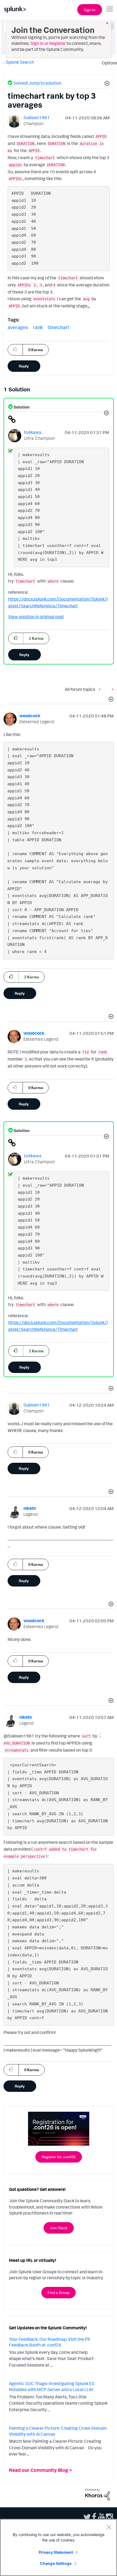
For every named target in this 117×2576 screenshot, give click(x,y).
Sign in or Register (48, 43)
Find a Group (59, 2292)
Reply (24, 366)
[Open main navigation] (110, 9)
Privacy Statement (56, 2552)
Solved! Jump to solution (37, 83)
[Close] (109, 2527)
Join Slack (59, 2228)
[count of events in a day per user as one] (101, 689)
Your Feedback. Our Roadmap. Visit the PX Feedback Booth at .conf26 (50, 2342)
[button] (106, 84)
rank (38, 327)
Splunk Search (20, 62)
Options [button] (108, 63)
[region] (59, 2547)
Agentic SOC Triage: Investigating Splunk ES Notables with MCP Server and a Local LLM (52, 2386)
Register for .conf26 (59, 2157)
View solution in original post (36, 617)
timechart (59, 327)
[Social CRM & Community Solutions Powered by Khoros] (97, 2494)
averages (18, 327)
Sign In (90, 10)
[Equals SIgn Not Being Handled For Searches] (111, 689)
